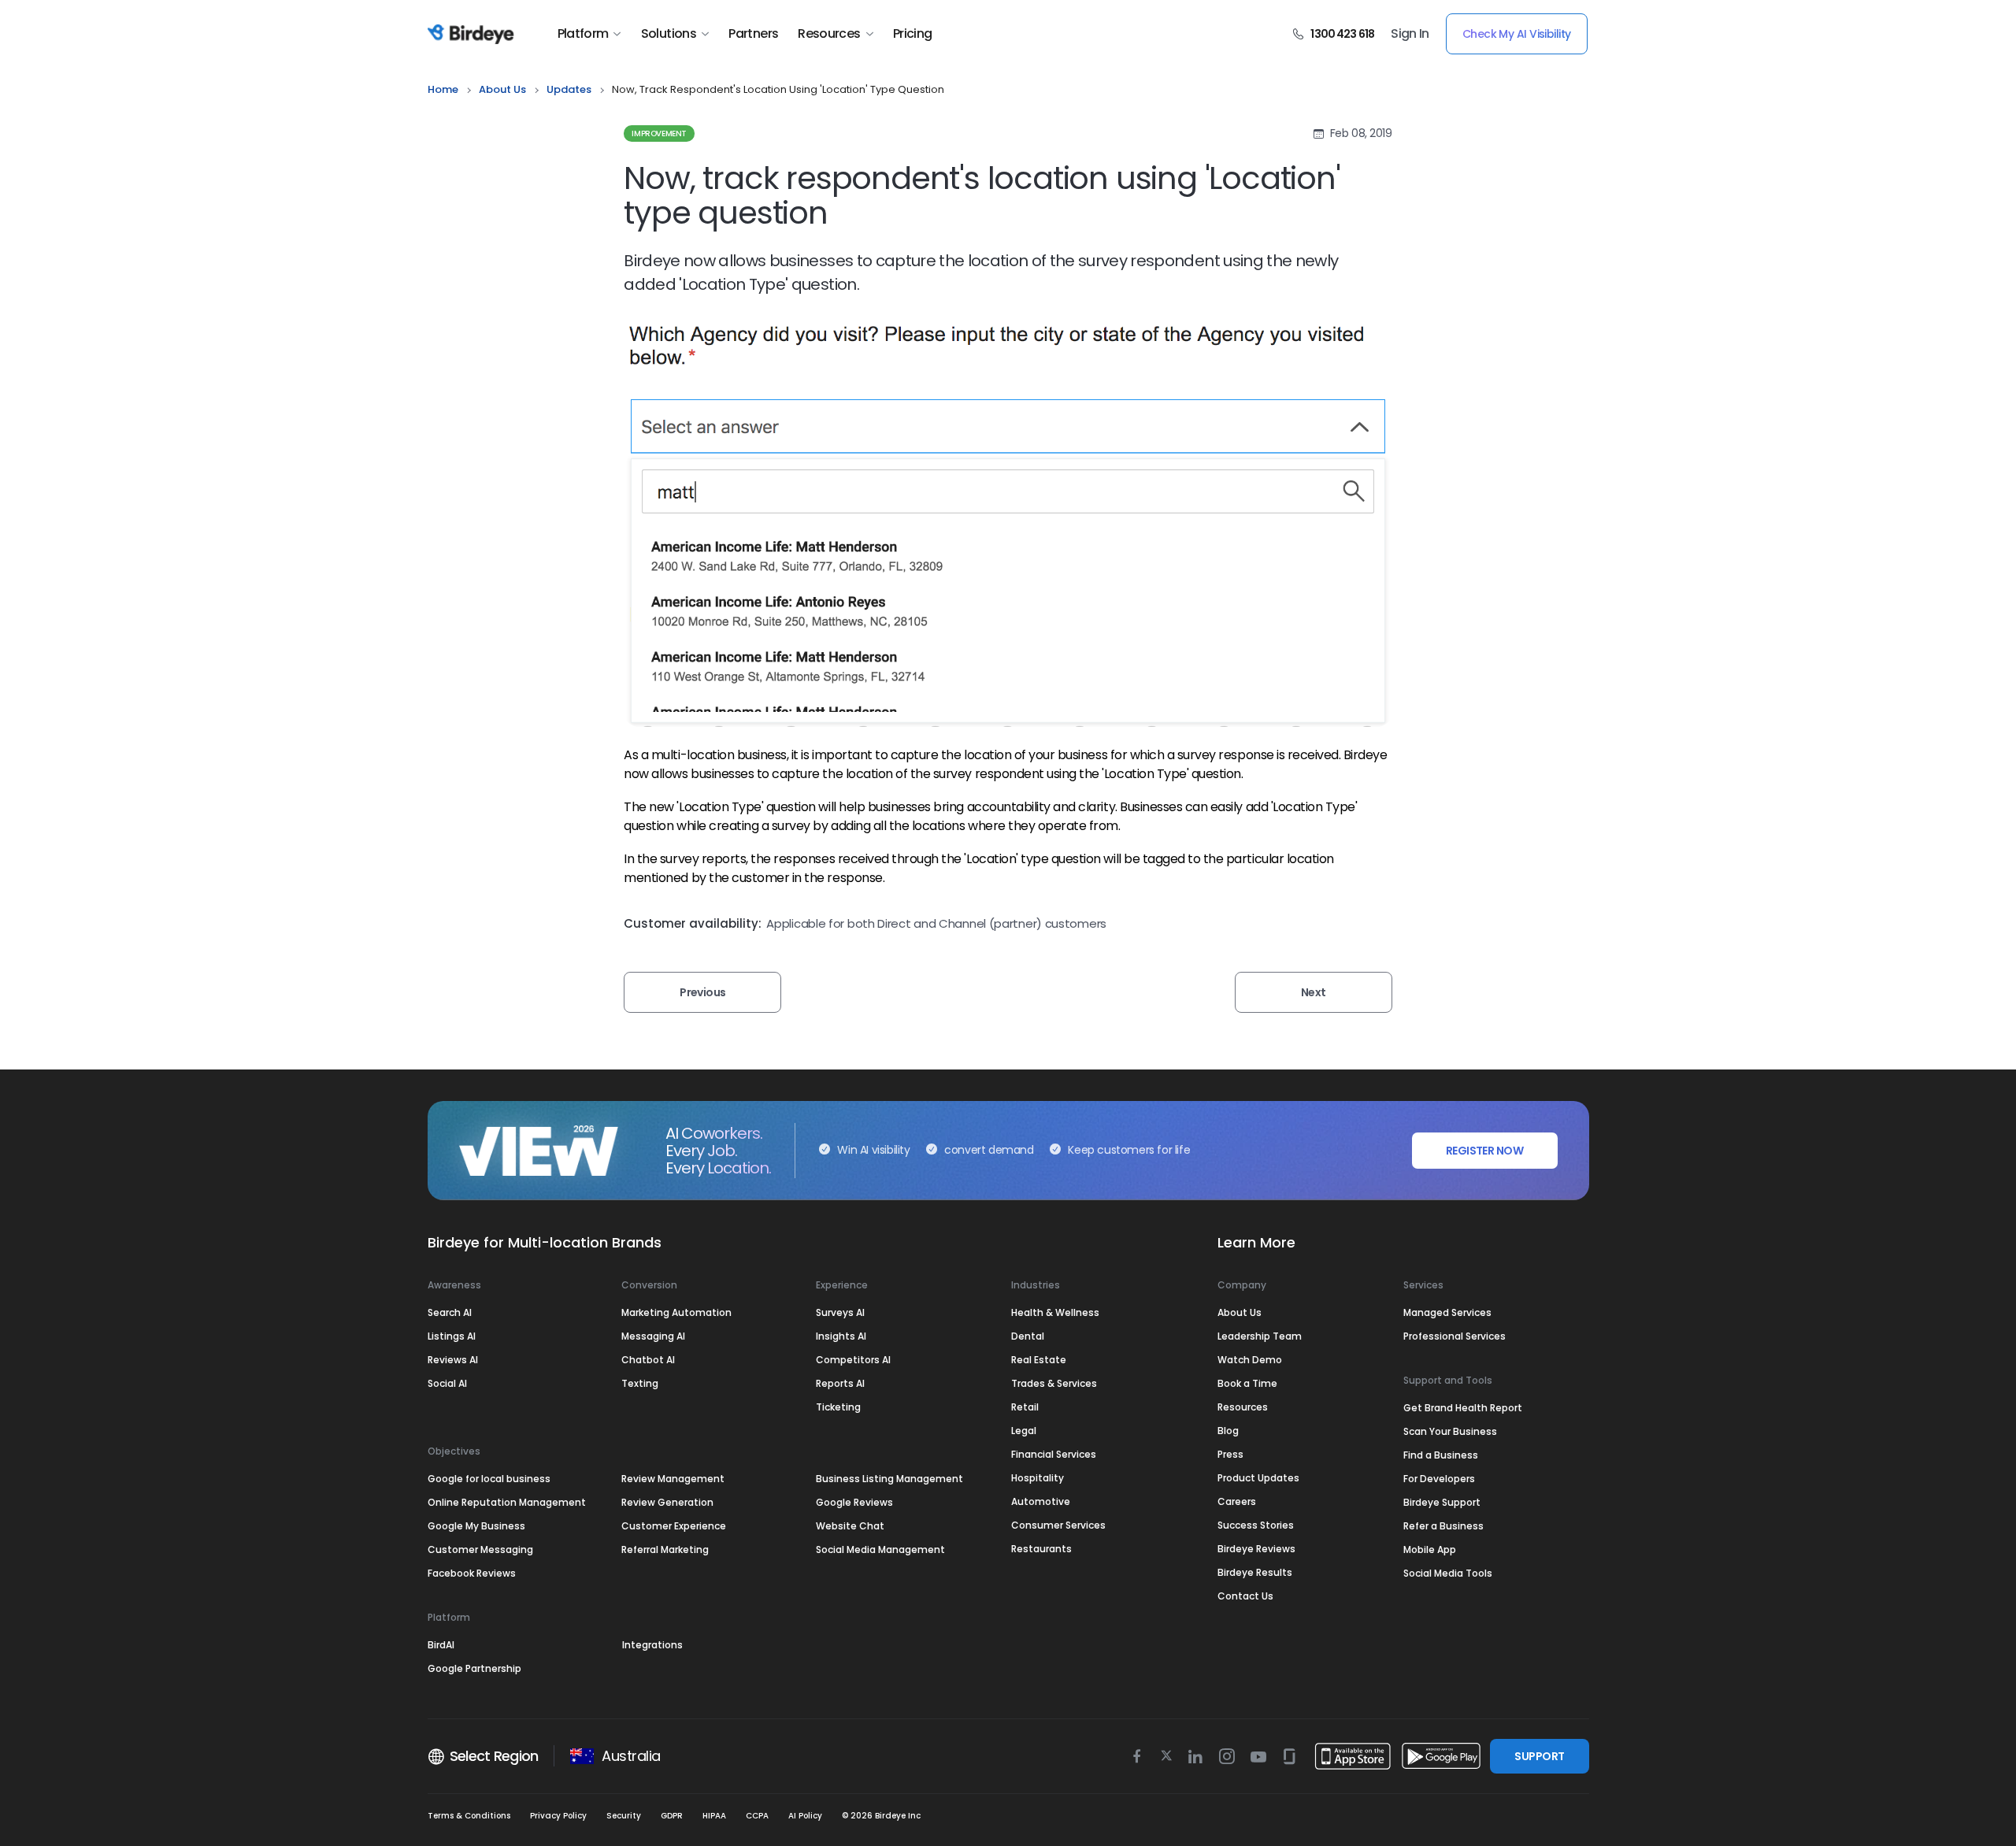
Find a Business (1441, 1455)
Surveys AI (840, 1312)
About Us (502, 89)
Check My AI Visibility (1517, 34)
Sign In (1410, 34)
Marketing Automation (676, 1312)
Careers (1237, 1501)
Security (624, 1816)
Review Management (673, 1479)
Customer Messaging (480, 1549)
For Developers (1439, 1479)
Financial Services (1054, 1454)
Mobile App (1430, 1549)
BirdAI (441, 1645)
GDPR (672, 1816)
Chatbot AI (648, 1360)
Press (1230, 1454)
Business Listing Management (889, 1479)
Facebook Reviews (472, 1573)
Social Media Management (880, 1549)
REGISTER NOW (1484, 1151)
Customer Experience (674, 1526)
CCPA (757, 1816)
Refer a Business (1443, 1526)
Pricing (913, 34)
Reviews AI (453, 1360)
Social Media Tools (1448, 1573)
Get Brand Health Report (1463, 1408)
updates (569, 89)
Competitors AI (853, 1360)
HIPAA (714, 1816)
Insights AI (841, 1336)
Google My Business (476, 1526)
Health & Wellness (1055, 1312)
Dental (1028, 1336)
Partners (753, 34)
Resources (829, 34)
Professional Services (1455, 1336)
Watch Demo (1250, 1360)
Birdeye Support (1442, 1502)
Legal (1024, 1431)
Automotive (1041, 1501)
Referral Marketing (665, 1549)
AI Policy (805, 1816)
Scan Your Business (1450, 1431)
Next (1314, 992)
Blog (1228, 1431)
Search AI (450, 1312)
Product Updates (1258, 1478)
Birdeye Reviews (1256, 1549)
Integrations (652, 1645)
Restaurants (1041, 1549)
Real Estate (1039, 1360)
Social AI (447, 1383)
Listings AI (452, 1336)
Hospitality (1038, 1478)
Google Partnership (474, 1668)
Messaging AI (653, 1336)
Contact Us (1245, 1596)
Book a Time (1247, 1383)
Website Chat (850, 1526)
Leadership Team (1260, 1336)
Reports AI (840, 1383)
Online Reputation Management (507, 1502)
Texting (640, 1383)
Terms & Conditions (469, 1816)
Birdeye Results (1255, 1572)
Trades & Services (1054, 1383)
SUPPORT (1539, 1756)
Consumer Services (1058, 1525)
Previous (703, 992)
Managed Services (1447, 1312)
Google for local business (489, 1479)
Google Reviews (854, 1502)
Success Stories (1256, 1525)
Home (443, 89)
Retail (1025, 1407)
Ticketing (838, 1407)
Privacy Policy (558, 1816)
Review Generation (667, 1502)
